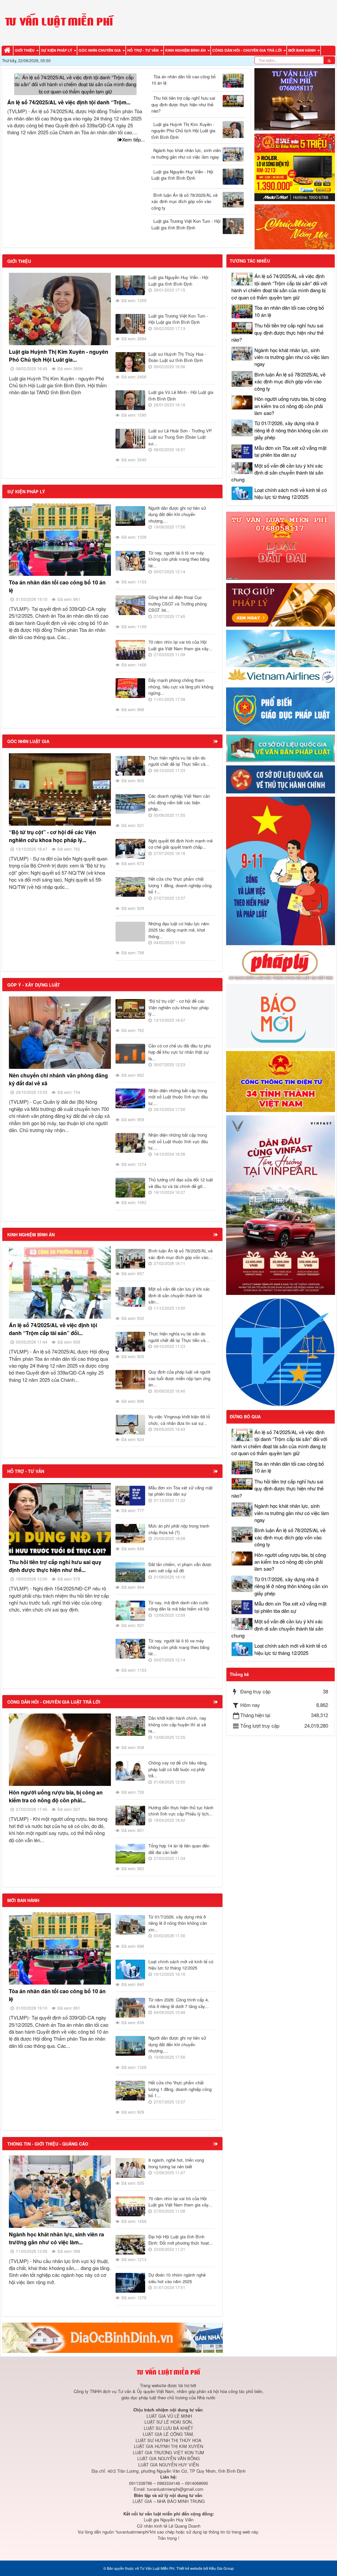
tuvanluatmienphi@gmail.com (175, 2489)
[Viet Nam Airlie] (281, 656)
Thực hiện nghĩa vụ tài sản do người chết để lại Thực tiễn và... (179, 761)
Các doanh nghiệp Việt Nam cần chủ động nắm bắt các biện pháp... (179, 802)
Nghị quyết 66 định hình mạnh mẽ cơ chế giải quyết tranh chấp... (181, 844)
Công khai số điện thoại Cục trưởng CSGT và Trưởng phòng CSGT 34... (178, 604)
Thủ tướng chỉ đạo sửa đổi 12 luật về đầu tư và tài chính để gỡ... (181, 1183)
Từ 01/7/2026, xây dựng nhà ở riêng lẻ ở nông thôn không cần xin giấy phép (291, 430)
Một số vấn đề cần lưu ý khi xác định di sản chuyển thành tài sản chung (277, 473)
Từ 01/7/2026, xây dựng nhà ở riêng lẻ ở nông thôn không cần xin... (178, 1923)
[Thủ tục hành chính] (281, 779)
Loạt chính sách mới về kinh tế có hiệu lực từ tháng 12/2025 (181, 1965)
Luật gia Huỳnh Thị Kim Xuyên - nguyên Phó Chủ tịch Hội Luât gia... (59, 356)
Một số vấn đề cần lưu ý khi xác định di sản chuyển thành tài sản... (179, 1295)
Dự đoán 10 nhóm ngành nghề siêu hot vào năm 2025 (177, 2278)
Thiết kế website (189, 2568)
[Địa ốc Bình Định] (112, 2337)
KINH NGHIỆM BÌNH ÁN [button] (186, 50)
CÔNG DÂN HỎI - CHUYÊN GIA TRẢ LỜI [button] (247, 50)
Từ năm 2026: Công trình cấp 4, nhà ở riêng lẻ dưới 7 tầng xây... (179, 2003)
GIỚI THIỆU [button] (25, 50)
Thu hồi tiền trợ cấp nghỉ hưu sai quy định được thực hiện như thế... (55, 1566)
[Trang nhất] (8, 51)
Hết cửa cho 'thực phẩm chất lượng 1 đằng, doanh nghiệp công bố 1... (180, 885)
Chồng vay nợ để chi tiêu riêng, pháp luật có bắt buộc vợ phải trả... (178, 1769)
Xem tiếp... (133, 139)
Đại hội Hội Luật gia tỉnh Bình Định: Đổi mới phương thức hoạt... (181, 2240)
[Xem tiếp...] (216, 741)
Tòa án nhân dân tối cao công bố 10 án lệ (183, 80)
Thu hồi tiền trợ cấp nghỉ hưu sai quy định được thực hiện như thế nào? (183, 104)
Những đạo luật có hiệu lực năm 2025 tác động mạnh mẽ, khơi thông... (179, 930)
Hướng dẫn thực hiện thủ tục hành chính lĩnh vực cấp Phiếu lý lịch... (181, 1811)
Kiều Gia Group (221, 2568)
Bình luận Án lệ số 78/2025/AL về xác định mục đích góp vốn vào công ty (184, 201)
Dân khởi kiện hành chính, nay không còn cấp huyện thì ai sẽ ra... (177, 1724)
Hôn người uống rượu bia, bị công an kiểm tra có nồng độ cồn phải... (56, 1796)
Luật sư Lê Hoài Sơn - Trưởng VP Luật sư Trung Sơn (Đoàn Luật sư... (180, 437)
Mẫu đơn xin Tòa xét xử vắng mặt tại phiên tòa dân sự (181, 1491)
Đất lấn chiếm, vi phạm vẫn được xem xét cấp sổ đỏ (180, 1568)
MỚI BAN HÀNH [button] (302, 50)
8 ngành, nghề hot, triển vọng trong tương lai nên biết (176, 2163)
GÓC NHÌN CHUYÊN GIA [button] (100, 50)
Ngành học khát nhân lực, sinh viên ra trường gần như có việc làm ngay (186, 154)
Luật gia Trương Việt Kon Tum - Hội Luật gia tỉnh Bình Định (186, 224)
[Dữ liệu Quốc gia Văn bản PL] (281, 747)
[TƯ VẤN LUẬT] (295, 99)
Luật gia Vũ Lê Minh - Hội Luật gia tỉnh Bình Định (181, 395)
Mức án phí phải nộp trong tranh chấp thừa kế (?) (179, 1529)
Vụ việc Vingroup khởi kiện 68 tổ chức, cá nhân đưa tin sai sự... (179, 1420)
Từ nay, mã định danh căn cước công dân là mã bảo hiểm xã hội (179, 1606)
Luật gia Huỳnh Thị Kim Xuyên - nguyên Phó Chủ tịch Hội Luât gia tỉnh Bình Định (183, 131)
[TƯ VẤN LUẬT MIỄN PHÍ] (59, 22)
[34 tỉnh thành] (281, 1081)
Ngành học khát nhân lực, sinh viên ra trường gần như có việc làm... (56, 2238)
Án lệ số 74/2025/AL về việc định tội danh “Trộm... (69, 102)
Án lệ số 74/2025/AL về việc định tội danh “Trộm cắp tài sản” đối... (53, 1329)
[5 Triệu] (295, 167)
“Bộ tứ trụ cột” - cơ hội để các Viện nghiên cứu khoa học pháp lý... (52, 836)
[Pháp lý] (281, 964)
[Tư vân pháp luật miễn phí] (281, 545)
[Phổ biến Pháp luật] (281, 708)
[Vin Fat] (281, 1204)
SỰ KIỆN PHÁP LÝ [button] (57, 50)
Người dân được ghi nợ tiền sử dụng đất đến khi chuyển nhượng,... (177, 514)
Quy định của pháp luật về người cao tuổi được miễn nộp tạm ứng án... (179, 1378)
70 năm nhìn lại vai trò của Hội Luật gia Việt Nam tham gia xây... (180, 645)
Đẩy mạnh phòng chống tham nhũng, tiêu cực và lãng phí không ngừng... (181, 686)
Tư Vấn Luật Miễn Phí (157, 2568)
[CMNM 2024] (295, 226)
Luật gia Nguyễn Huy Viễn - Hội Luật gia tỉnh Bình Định (182, 175)
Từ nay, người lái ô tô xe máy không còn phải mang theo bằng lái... (179, 559)
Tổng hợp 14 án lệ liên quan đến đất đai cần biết (179, 1849)
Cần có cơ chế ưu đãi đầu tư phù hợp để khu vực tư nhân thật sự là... (180, 1052)
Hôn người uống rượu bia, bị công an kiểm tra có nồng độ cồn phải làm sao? (290, 406)
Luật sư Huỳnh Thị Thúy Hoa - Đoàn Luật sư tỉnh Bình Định (177, 357)
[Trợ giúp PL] (281, 604)
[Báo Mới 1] (281, 1015)
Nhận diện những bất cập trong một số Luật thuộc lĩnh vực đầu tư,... (178, 1097)
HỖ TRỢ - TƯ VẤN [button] (143, 50)
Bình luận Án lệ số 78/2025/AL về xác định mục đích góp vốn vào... (181, 1254)
